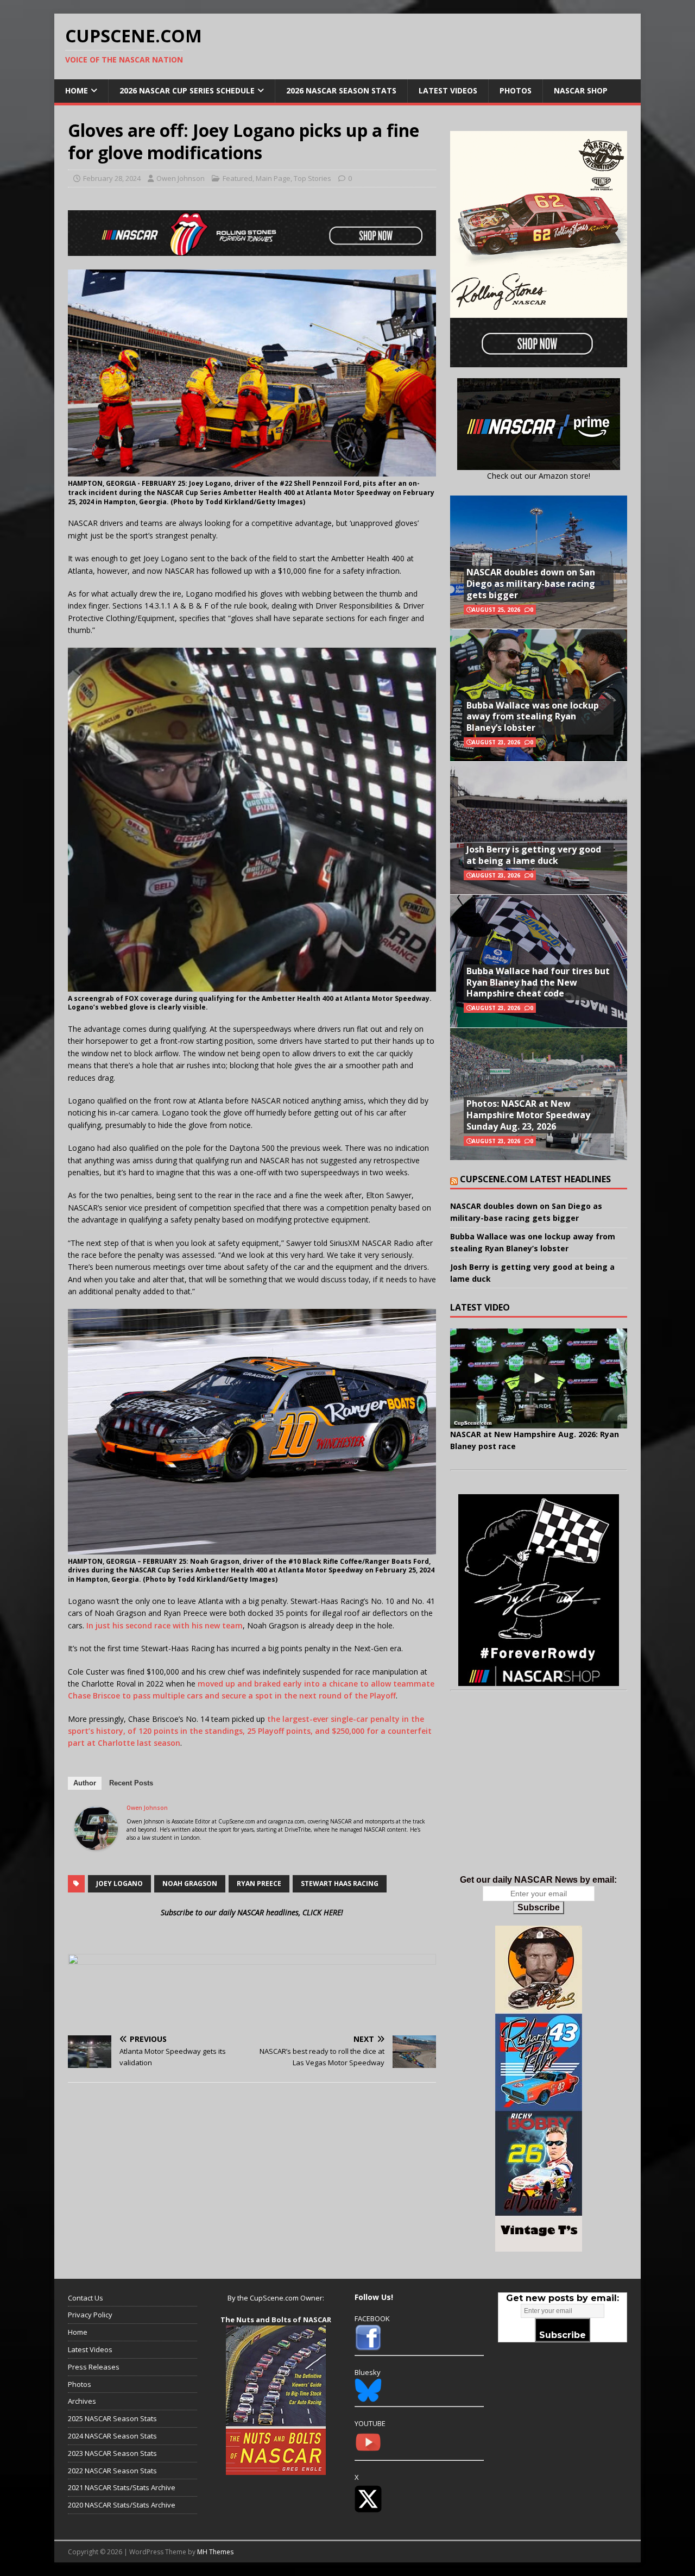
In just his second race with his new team (165, 1625)
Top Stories (312, 178)
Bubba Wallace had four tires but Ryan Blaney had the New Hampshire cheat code (538, 982)
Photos (516, 90)
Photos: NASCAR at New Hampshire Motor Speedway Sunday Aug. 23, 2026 (528, 1115)
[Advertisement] (539, 1794)
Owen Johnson (181, 178)
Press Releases (94, 2367)
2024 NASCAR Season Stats (112, 2436)
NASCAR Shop (581, 90)
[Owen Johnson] (96, 1843)
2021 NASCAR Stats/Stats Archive (122, 2487)
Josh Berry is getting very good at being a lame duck (534, 855)
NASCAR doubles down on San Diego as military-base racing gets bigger (531, 584)
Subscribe (539, 1907)
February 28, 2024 (112, 178)
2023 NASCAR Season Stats (112, 2453)
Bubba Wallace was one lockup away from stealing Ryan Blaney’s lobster (533, 717)
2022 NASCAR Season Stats (112, 2471)
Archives (82, 2401)
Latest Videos (448, 90)
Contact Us (86, 2298)
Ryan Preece (259, 1884)
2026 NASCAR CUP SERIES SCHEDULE (187, 90)
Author (85, 1783)
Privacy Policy (90, 2315)
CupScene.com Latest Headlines (535, 1179)
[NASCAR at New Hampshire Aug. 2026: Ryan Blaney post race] (539, 1378)
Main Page (273, 178)
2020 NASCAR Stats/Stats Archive (122, 2505)
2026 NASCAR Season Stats (341, 90)
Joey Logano (119, 1884)
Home (77, 90)
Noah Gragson (190, 1884)
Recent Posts (131, 1783)
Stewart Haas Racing (340, 1884)
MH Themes (215, 2552)
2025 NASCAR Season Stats (112, 2418)
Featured (238, 178)
